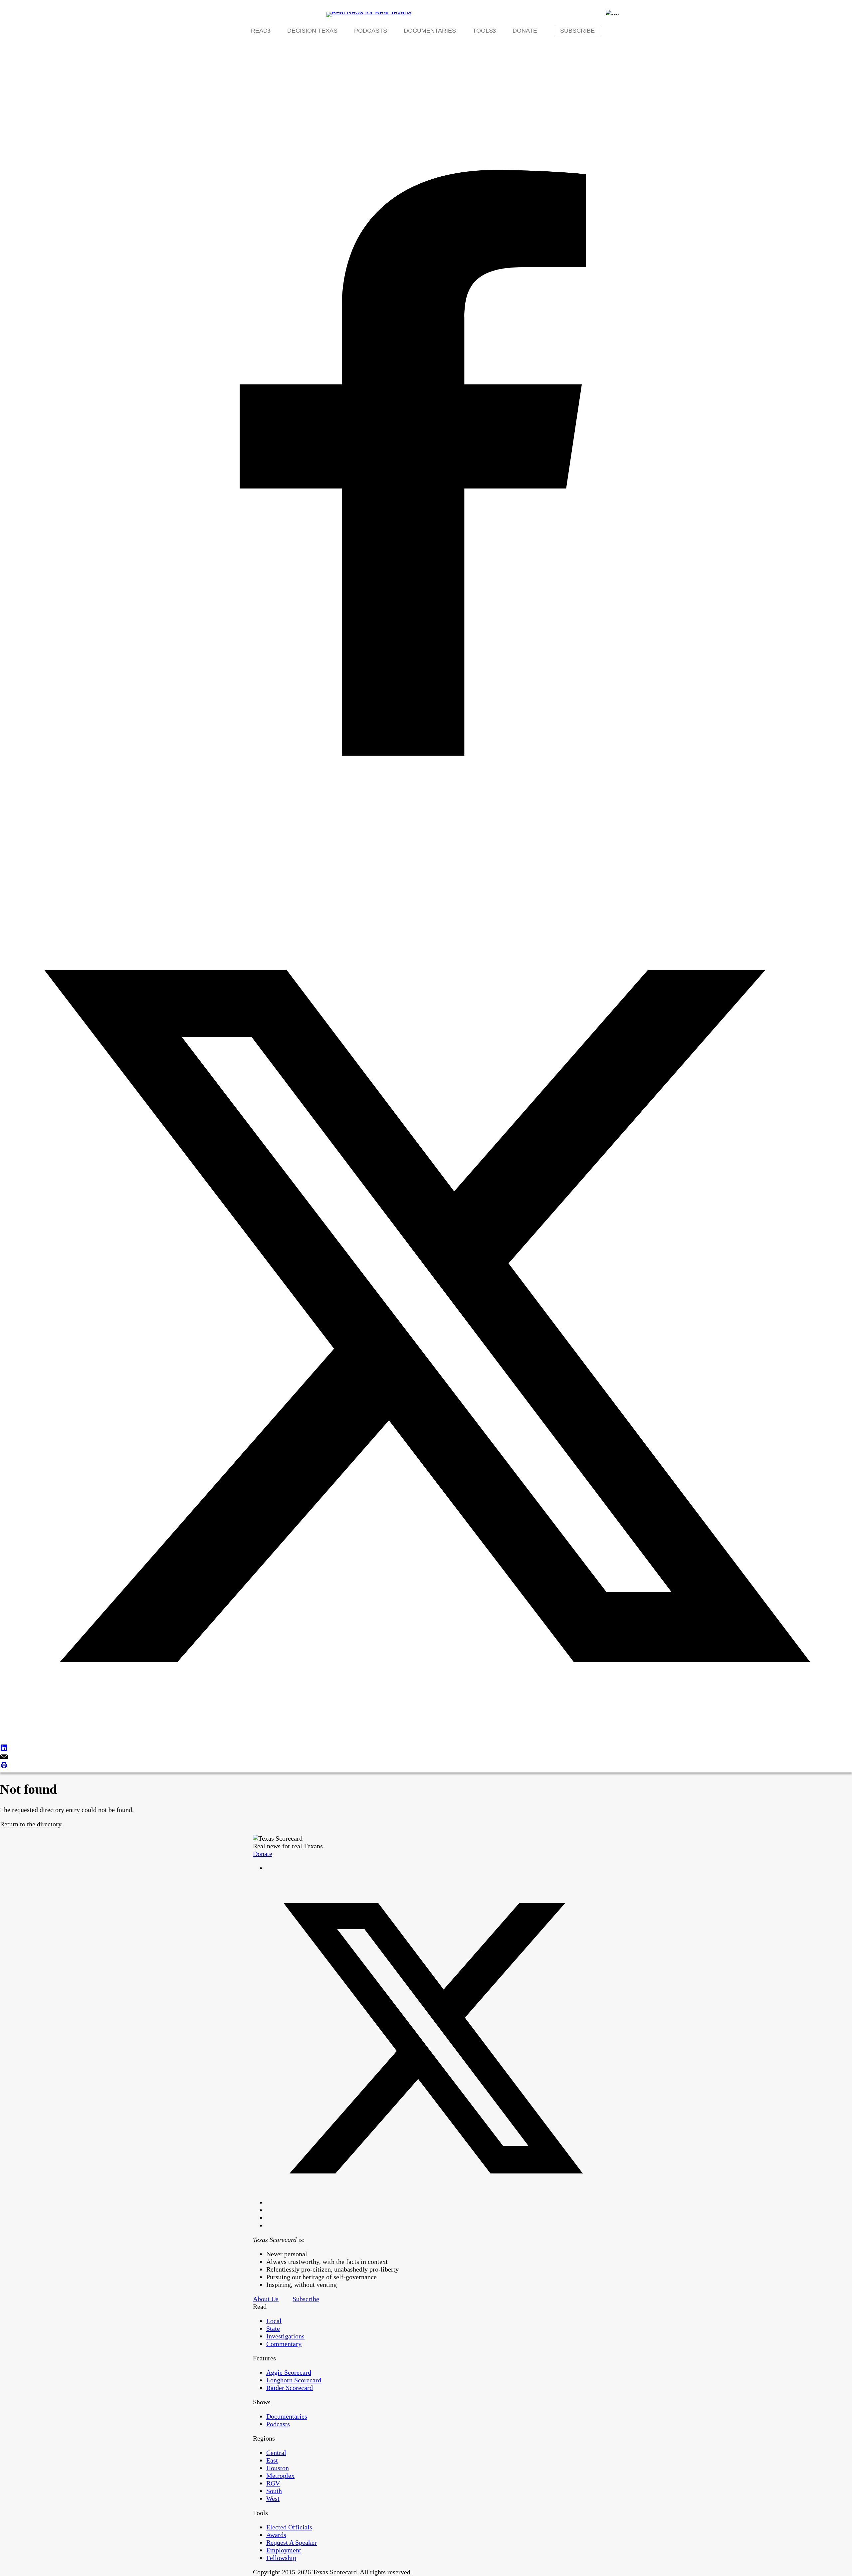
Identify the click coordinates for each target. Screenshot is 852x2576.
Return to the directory (31, 1824)
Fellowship (281, 2558)
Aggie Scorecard (289, 2372)
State (273, 2328)
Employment (284, 2550)
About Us (266, 2299)
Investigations (285, 2336)
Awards (276, 2535)
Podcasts (371, 31)
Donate (525, 31)
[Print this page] (426, 1766)
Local (274, 2321)
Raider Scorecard (290, 2388)
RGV (273, 2483)
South (274, 2491)
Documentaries (430, 31)
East (272, 2460)
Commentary (284, 2344)
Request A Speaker (292, 2542)
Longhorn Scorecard (294, 2380)
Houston (278, 2468)
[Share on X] (426, 1317)
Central (276, 2453)
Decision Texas (312, 31)
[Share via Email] (426, 1757)
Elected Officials (289, 2527)
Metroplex (280, 2476)
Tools (483, 31)
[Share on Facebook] (426, 464)
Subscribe (577, 31)
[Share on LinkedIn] (426, 1749)
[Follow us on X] (433, 2202)
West (273, 2498)
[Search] (612, 13)
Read (259, 31)
